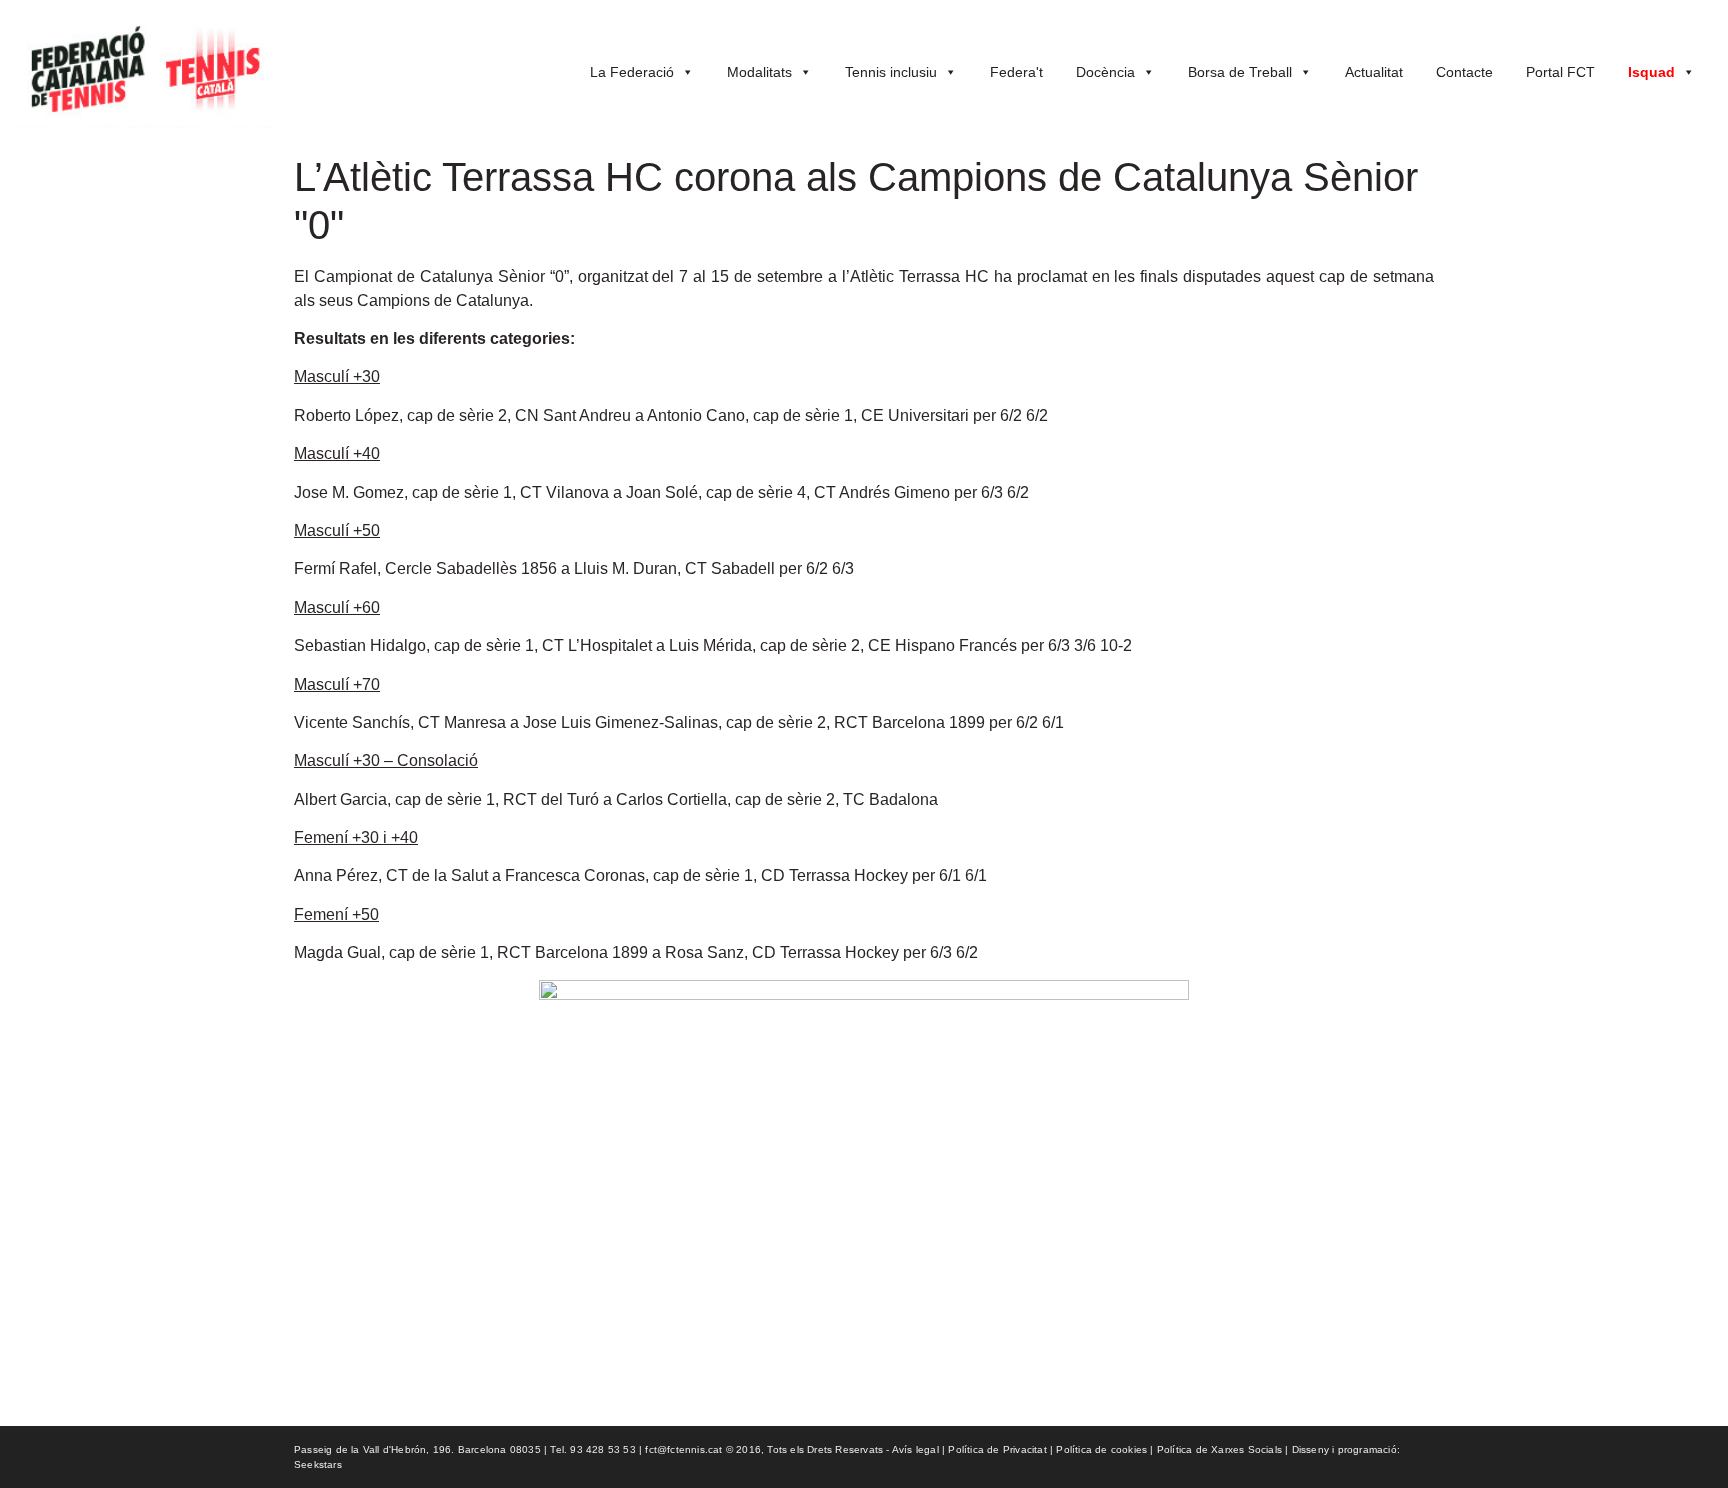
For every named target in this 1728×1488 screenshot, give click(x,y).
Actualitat (1374, 72)
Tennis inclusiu (891, 72)
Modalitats (759, 72)
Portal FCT (1560, 72)
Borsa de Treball (1240, 72)
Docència (1105, 72)
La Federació (632, 72)
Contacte (1464, 72)
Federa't (1016, 72)
